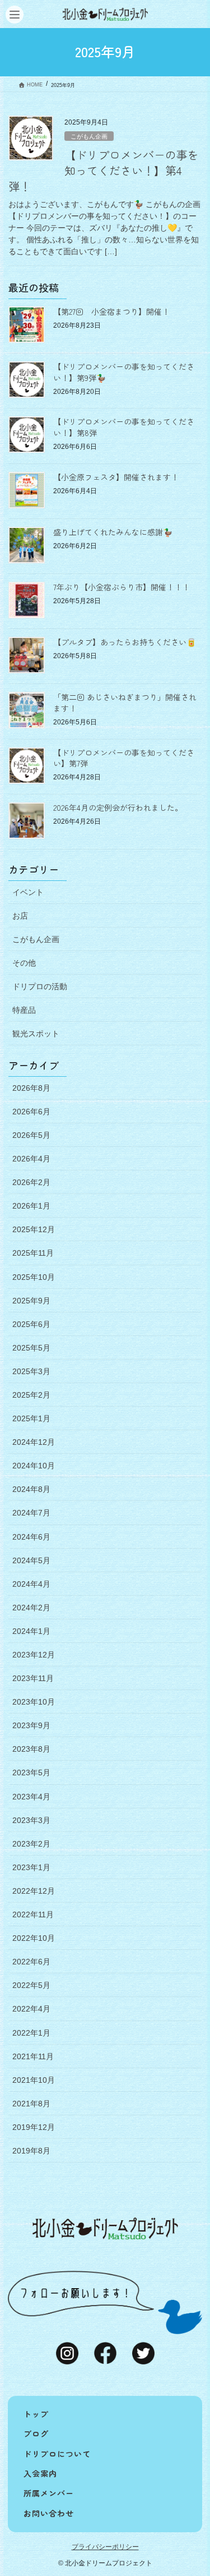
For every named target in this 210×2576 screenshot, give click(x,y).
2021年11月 (33, 2056)
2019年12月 (34, 2127)
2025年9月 (31, 1301)
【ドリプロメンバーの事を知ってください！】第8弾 (124, 427)
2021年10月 (34, 2080)
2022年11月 (33, 1914)
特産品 (24, 1010)
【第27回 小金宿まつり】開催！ (111, 311)
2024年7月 (31, 1513)
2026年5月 (31, 1135)
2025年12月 (34, 1229)
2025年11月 (33, 1253)
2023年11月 (33, 1678)
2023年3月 (31, 1820)
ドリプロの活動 (40, 986)
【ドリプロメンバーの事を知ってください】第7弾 (124, 758)
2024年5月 (31, 1560)
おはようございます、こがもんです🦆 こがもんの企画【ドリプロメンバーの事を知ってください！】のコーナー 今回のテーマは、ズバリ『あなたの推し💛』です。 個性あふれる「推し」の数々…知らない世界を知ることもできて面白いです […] (104, 228)
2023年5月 (31, 1773)
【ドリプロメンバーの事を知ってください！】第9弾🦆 (124, 372)
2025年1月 (31, 1418)
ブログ (36, 2433)
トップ (36, 2414)
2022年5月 (31, 1985)
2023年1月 (31, 1867)
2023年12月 (34, 1655)
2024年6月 (31, 1537)
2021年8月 (31, 2104)
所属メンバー (49, 2493)
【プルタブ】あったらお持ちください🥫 (125, 642)
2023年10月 (34, 1702)
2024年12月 (34, 1442)
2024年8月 (31, 1489)
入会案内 (40, 2473)
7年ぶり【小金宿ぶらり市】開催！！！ (122, 587)
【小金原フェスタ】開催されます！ (116, 477)
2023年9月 (31, 1725)
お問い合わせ (49, 2513)
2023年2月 (31, 1844)
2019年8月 (31, 2151)
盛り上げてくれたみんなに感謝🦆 (113, 532)
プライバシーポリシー (105, 2547)
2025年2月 (31, 1395)
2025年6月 (31, 1324)
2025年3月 (31, 1371)
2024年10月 (34, 1466)
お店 (20, 916)
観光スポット (36, 1034)
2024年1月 (31, 1631)
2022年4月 (31, 2009)
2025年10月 (34, 1277)
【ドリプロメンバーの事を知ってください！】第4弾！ (104, 170)
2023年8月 (31, 1749)
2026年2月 (31, 1182)
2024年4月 (31, 1584)
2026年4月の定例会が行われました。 (118, 807)
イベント (28, 892)
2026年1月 (31, 1206)
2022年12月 (34, 1891)
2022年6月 (31, 1962)
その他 (24, 963)
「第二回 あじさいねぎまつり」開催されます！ (125, 702)
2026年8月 (31, 1088)
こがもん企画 (89, 136)
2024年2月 (31, 1608)
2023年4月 (31, 1797)
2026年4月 (31, 1159)
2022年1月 (31, 2033)
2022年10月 (34, 1938)
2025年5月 (31, 1348)
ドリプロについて (57, 2454)
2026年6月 (31, 1112)
